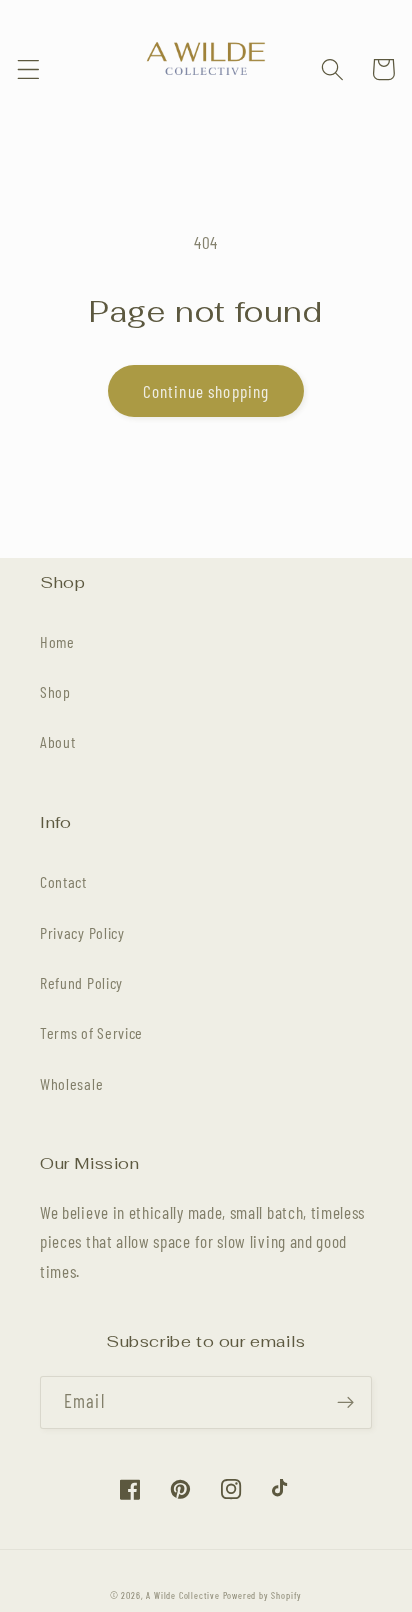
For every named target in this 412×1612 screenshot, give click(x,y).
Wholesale (71, 1083)
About (57, 741)
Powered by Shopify (263, 1595)
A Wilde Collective (183, 1595)
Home (57, 641)
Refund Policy (81, 982)
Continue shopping (206, 391)
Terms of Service (91, 1032)
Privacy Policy (82, 932)
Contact (63, 881)
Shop (55, 691)
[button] (28, 69)
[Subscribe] (345, 1403)
